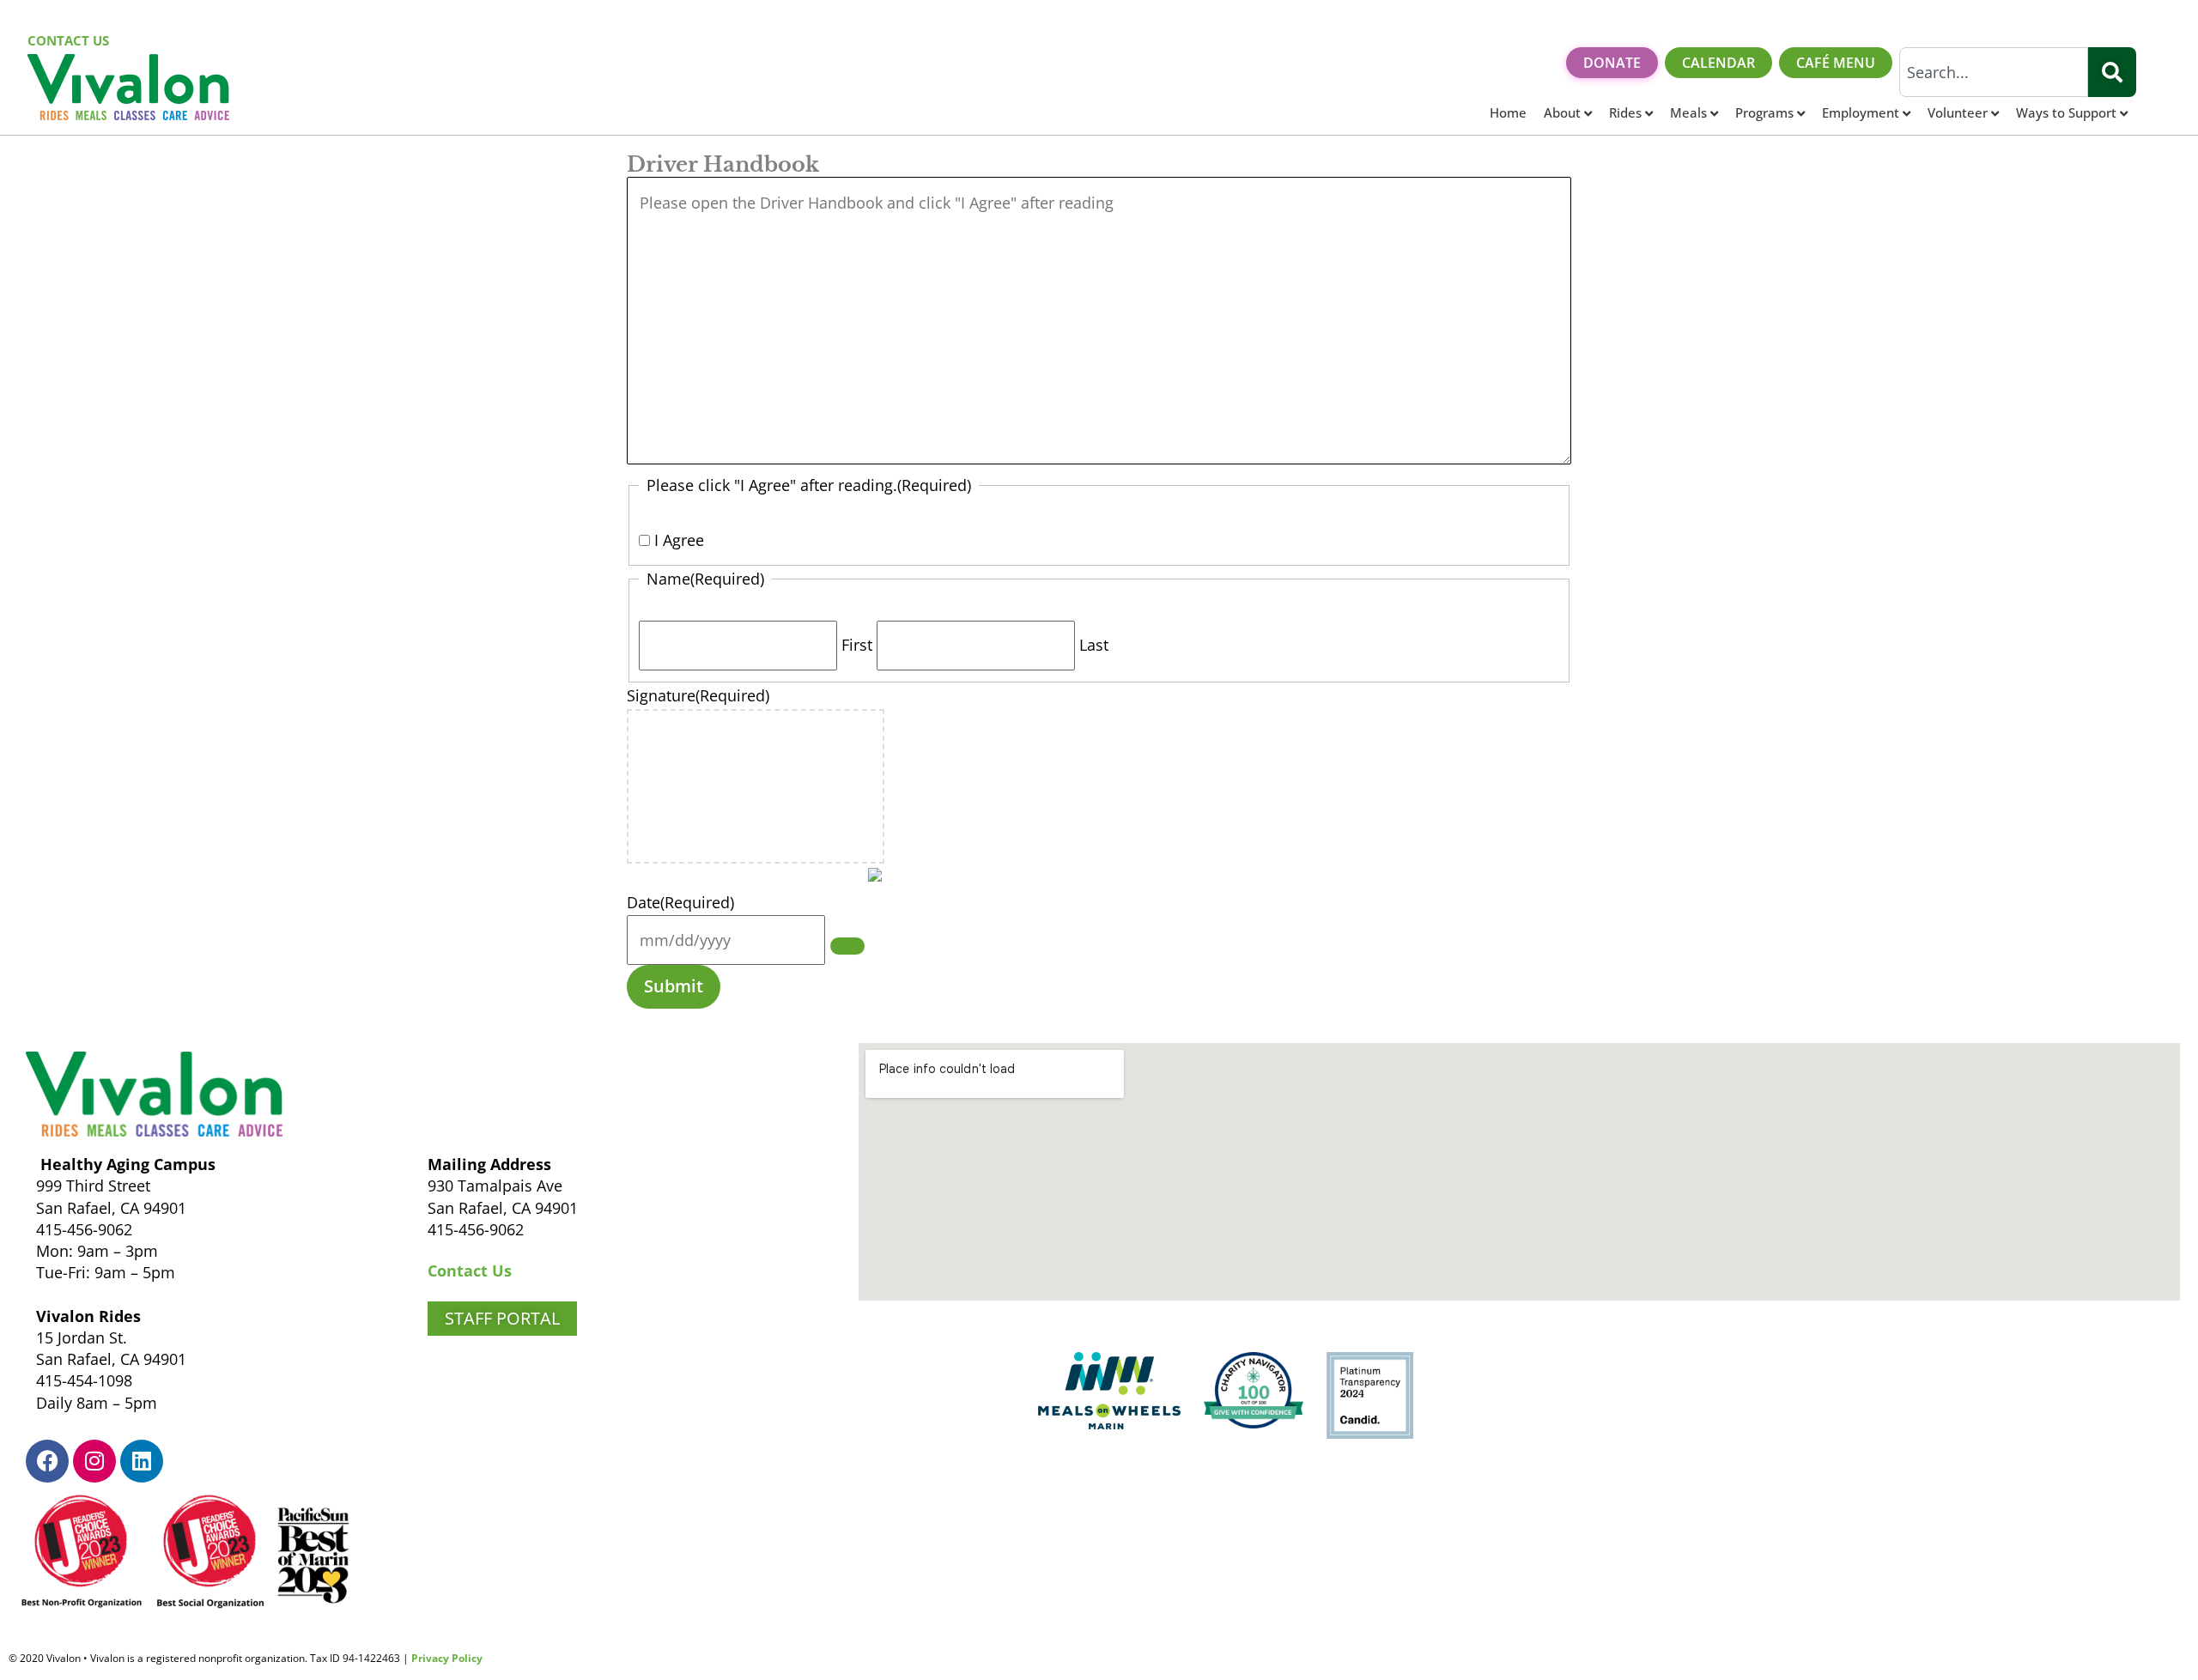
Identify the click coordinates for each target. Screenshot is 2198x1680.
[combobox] (1994, 72)
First (857, 645)
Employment (1861, 112)
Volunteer (1958, 112)
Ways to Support (2066, 112)
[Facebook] (47, 1461)
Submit (674, 986)
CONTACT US (68, 40)
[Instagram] (94, 1461)
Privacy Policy (447, 1658)
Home (1508, 112)
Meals (1688, 112)
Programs (1764, 112)
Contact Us (470, 1271)
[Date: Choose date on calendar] (847, 946)
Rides (1625, 112)
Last (1094, 645)
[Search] (2112, 72)
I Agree (679, 540)
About (1562, 112)
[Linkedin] (142, 1461)
